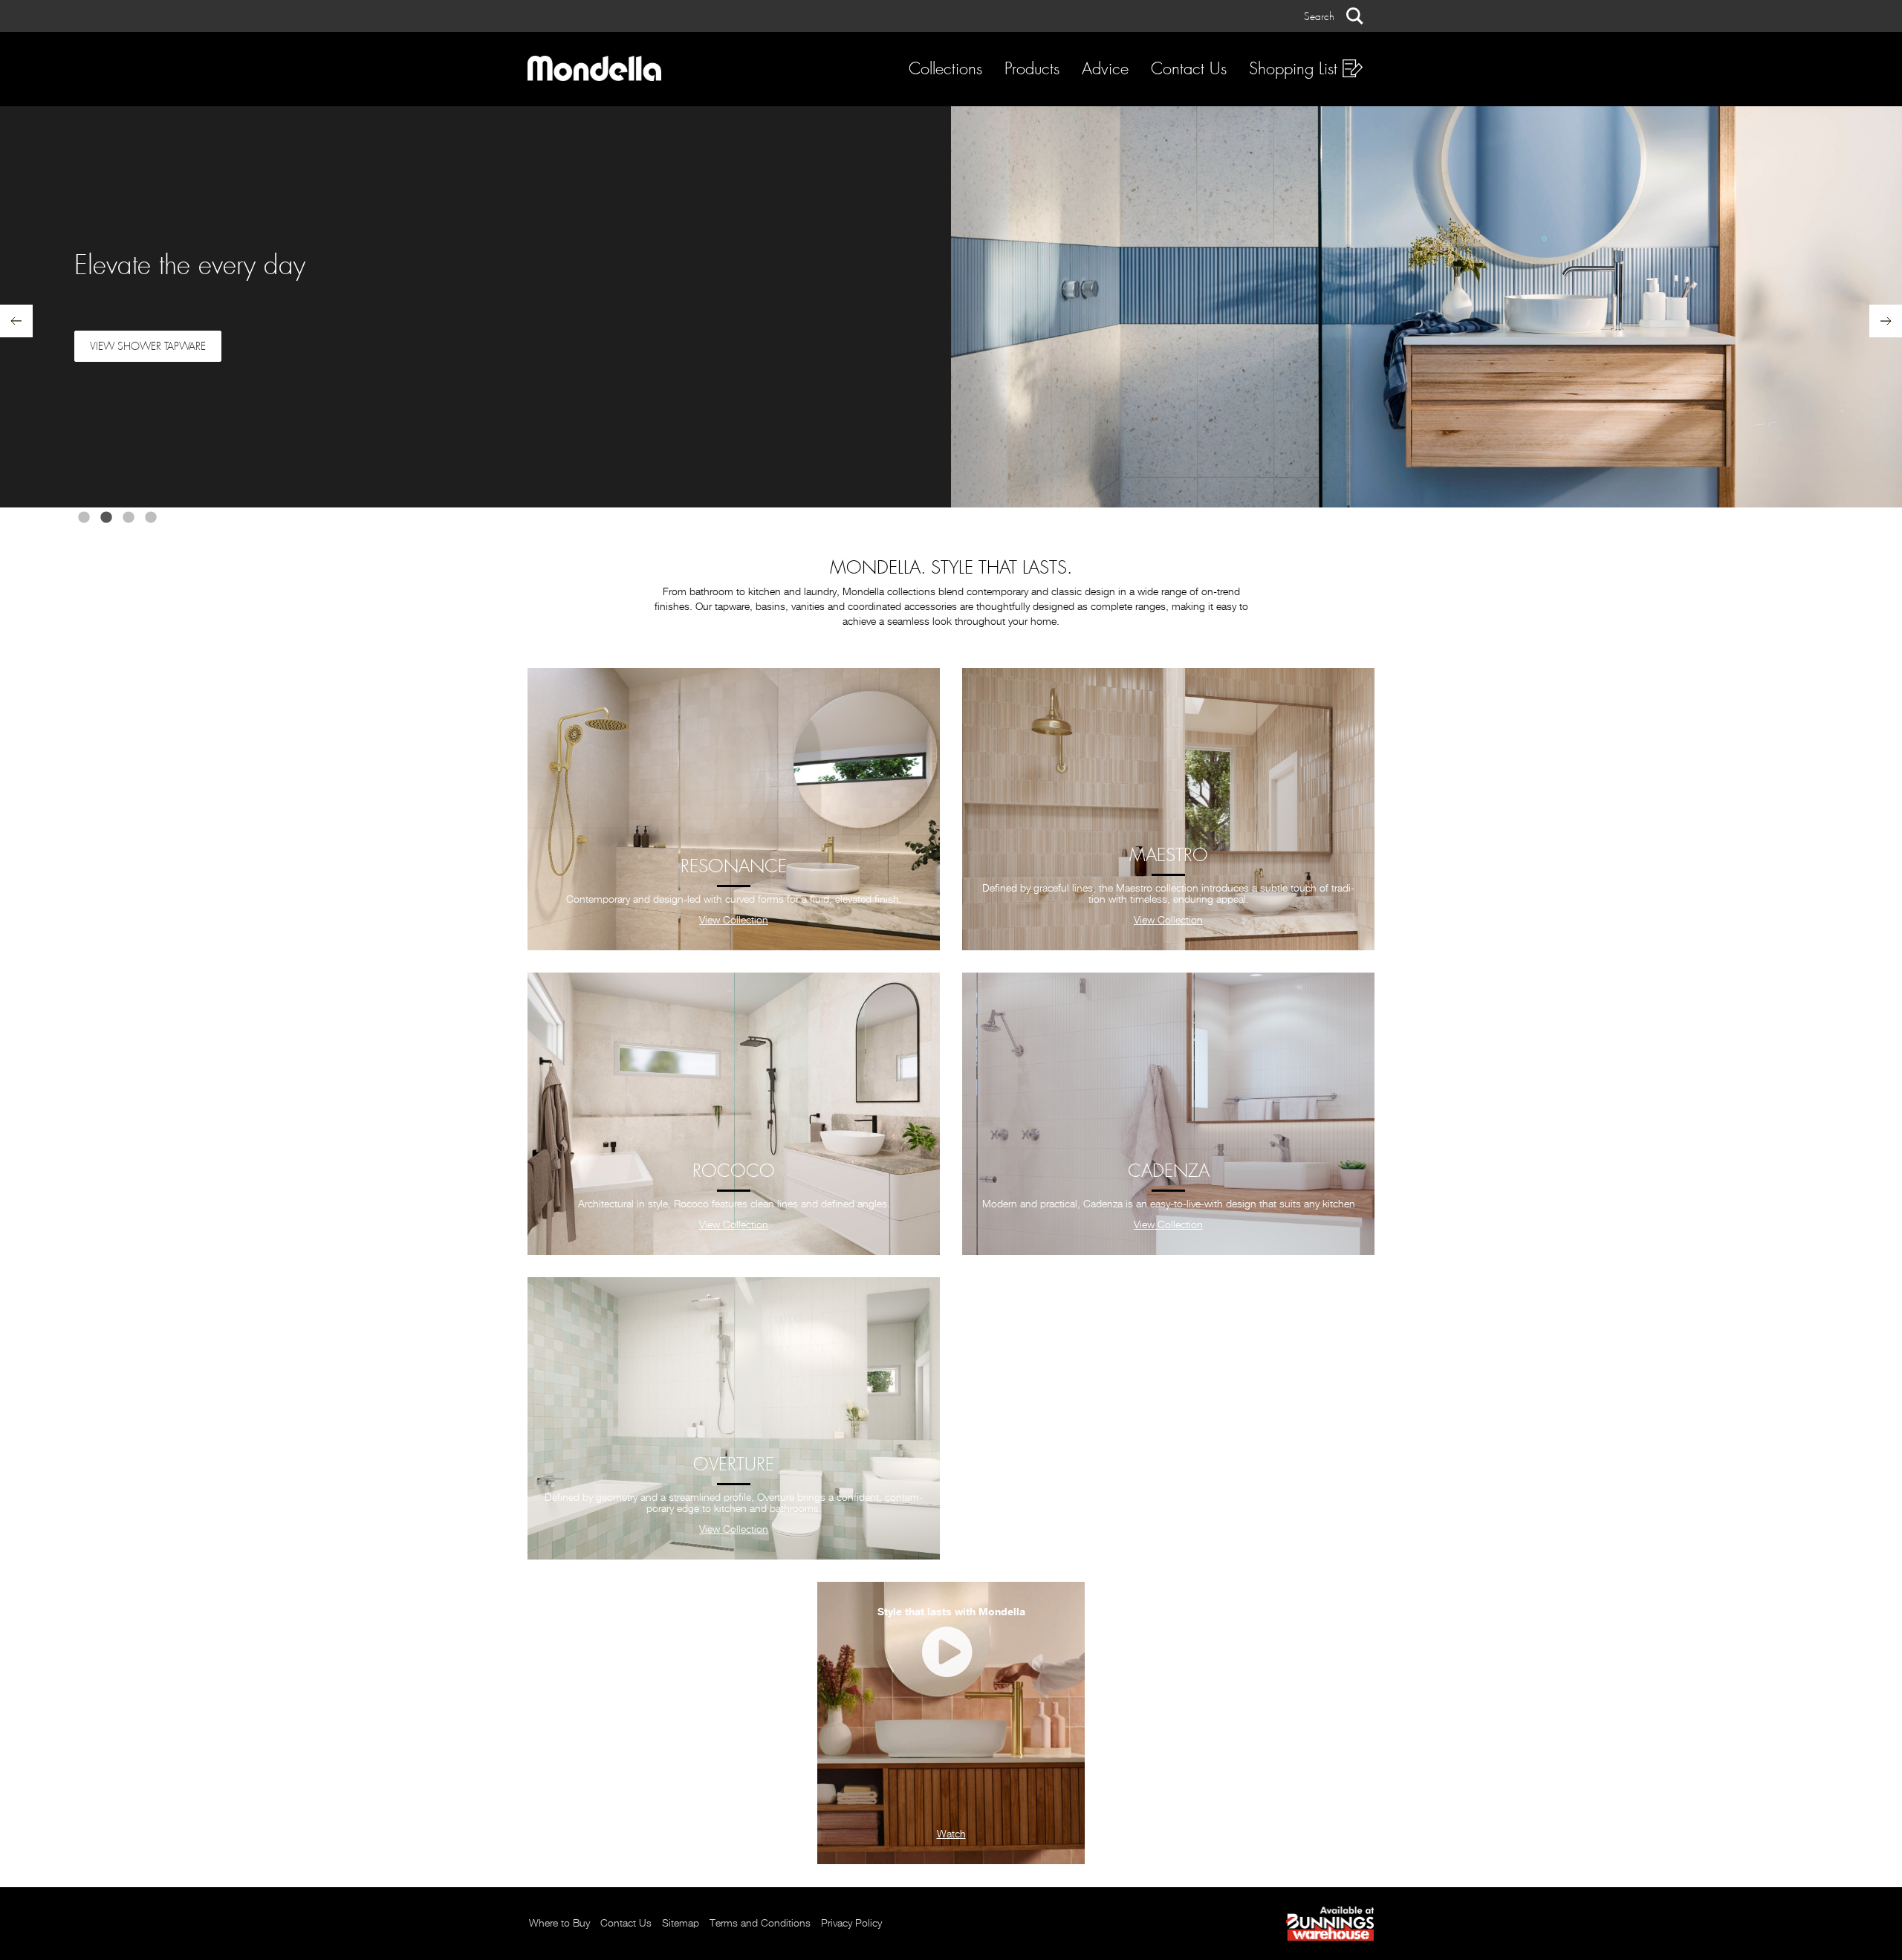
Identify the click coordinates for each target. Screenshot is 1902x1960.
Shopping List (1296, 69)
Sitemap (681, 1924)
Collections (945, 69)
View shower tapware (148, 346)
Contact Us (1189, 69)
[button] (1334, 16)
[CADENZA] (1168, 1114)
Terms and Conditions (760, 1924)
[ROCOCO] (734, 1114)
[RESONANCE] (734, 809)
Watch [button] (951, 1834)
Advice (1105, 69)
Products (1032, 69)
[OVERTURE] (734, 1418)
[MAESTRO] (1168, 809)
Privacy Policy (851, 1924)
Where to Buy (559, 1924)
